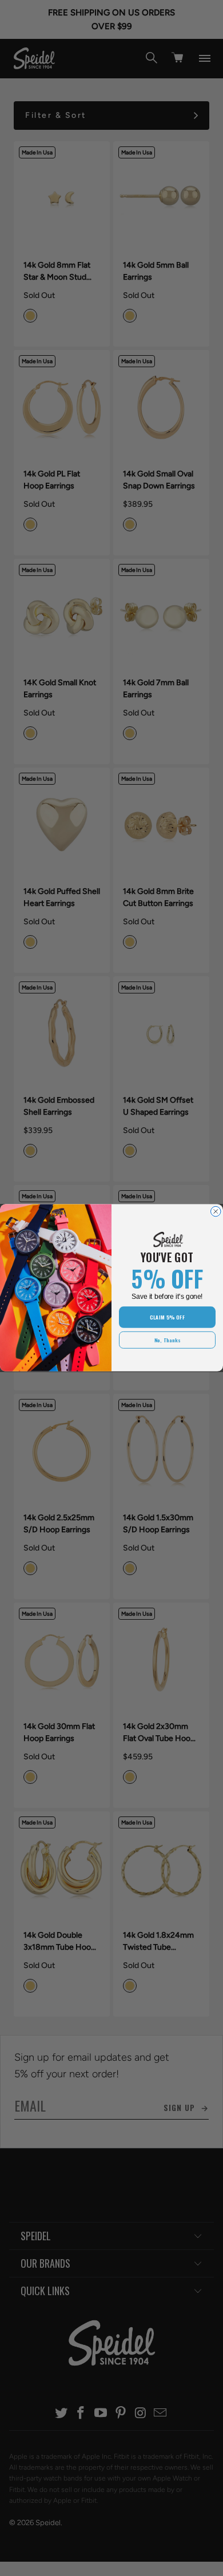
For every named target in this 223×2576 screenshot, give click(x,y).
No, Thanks (168, 1340)
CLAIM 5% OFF (167, 1317)
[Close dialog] (216, 1212)
